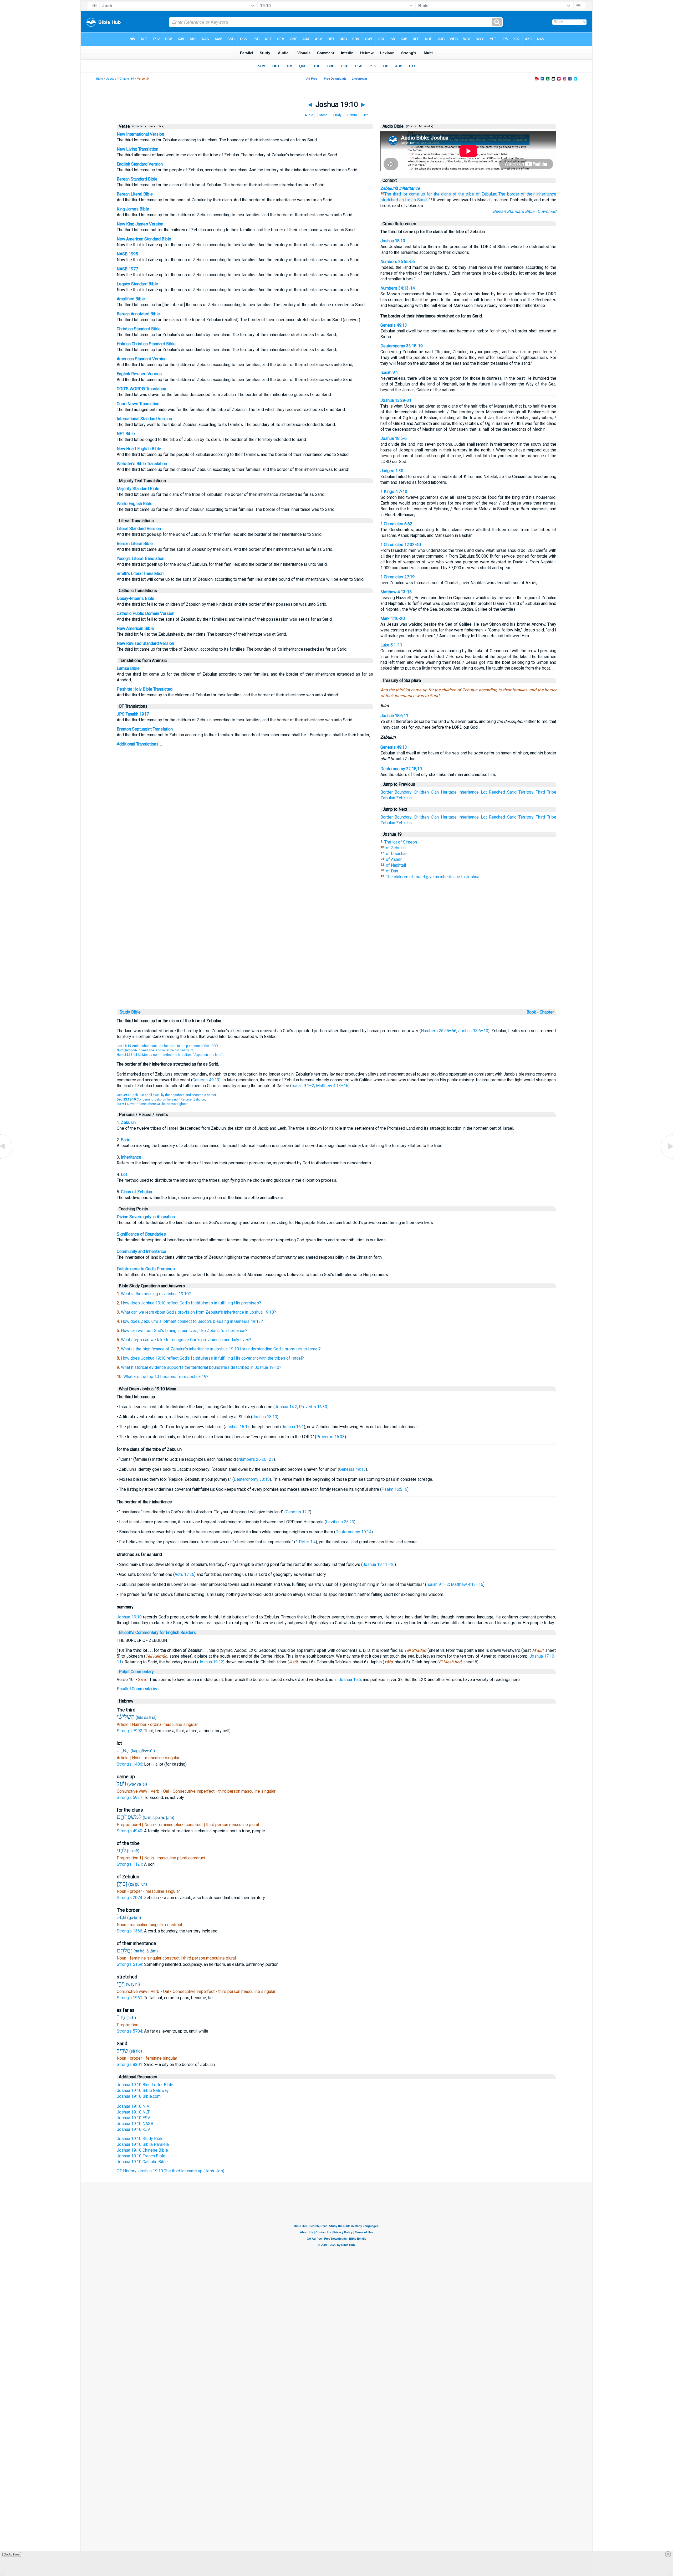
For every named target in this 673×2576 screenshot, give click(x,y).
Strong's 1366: (130, 1931)
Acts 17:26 (184, 1574)
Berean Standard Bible (137, 179)
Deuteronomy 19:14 (353, 1532)
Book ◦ (533, 1012)
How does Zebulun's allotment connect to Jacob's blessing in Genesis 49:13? (192, 1321)
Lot (484, 792)
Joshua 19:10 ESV (133, 2118)
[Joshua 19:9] (7, 1158)
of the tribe (463, 194)
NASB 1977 (127, 269)
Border (387, 792)
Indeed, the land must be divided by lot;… (157, 1050)
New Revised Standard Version (145, 643)
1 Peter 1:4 (306, 1542)
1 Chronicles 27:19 (397, 577)
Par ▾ (152, 126)
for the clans (439, 194)
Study (337, 115)
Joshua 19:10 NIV (133, 2106)
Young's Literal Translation (141, 559)
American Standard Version (142, 359)
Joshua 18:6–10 (473, 1031)
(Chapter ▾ (139, 126)
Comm (352, 115)
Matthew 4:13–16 (332, 1086)
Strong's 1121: (130, 1864)
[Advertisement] (336, 971)
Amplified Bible (131, 299)
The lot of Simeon (401, 842)
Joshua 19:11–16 (379, 1564)
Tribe (552, 792)
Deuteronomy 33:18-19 (402, 346)
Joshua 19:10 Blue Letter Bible (145, 2085)
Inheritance (469, 792)
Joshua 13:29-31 (396, 400)
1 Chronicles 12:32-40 (401, 545)
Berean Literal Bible (135, 194)
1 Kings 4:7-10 (394, 492)
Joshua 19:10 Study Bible (140, 2139)
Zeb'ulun (404, 798)
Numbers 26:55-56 (398, 262)
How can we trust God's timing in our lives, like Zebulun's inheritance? (184, 1331)
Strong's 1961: (130, 1998)
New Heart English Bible (139, 449)
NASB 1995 (127, 254)
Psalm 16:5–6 (394, 1489)
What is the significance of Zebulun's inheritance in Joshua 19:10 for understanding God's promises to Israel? (221, 1349)
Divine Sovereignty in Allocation (146, 1217)
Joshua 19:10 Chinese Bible (142, 2150)
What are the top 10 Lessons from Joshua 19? (166, 1377)
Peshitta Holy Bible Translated (145, 689)
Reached (497, 792)
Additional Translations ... (139, 744)
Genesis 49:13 (394, 325)
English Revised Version (139, 374)
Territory (526, 792)
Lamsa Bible (128, 668)
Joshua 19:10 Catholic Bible (142, 2162)
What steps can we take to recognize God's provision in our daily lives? (186, 1340)
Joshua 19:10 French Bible (141, 2156)
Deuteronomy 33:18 (252, 1479)
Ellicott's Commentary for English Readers (157, 1633)
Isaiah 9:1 (389, 372)
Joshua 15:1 (236, 1427)
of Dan (392, 871)
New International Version (140, 134)
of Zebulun (396, 848)
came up (417, 194)
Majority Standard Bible (138, 489)
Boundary (403, 792)
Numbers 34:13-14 (398, 288)
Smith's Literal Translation (140, 574)
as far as (408, 200)
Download (547, 211)
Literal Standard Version (139, 529)
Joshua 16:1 (293, 1427)
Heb (366, 115)
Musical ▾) (426, 126)
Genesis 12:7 (298, 1512)
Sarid (512, 792)
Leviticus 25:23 (340, 1522)
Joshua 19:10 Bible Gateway (143, 2091)
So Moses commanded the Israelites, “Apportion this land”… (171, 1055)
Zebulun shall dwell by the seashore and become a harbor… (167, 1095)
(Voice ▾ (411, 126)
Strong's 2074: (130, 1898)
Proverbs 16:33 (313, 1407)
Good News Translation (138, 404)
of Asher (394, 859)
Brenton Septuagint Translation (145, 729)
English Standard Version (140, 164)
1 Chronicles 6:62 (396, 524)
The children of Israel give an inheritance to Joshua (433, 877)
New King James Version (140, 224)
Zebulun (388, 798)
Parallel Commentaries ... (139, 1689)
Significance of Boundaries (141, 1234)
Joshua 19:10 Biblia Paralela (143, 2144)
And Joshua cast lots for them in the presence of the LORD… (168, 1046)
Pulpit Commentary (136, 1672)
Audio (309, 115)
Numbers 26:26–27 (256, 1459)
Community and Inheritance (141, 1251)
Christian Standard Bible (139, 329)
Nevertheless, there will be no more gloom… (154, 1104)
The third (393, 194)
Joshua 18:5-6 (394, 438)
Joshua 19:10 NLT (133, 2112)
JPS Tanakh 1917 (133, 714)
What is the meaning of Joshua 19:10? (156, 1294)
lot (405, 194)
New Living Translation (137, 149)
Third (540, 792)
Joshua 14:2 (286, 1407)
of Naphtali (396, 865)
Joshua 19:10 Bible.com (139, 2096)
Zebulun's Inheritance (400, 188)
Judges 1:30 (392, 471)
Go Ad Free (12, 2554)
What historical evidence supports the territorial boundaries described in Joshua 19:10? (201, 1367)
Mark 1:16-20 (393, 618)
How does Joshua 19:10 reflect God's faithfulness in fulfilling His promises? (191, 1303)
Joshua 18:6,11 (394, 716)
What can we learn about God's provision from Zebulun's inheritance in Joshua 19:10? (198, 1312)
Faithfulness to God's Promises (146, 1269)
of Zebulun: (486, 194)
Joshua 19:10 (129, 1617)
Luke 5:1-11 (391, 645)
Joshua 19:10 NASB (135, 2124)
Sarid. (422, 200)
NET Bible (126, 434)
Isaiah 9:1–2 (303, 1086)
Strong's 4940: (130, 1831)
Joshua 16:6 (350, 1680)
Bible (100, 79)
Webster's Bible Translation (142, 464)
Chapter (547, 1012)
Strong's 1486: (130, 1764)
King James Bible (133, 209)
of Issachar (396, 854)
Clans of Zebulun (136, 1192)
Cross (323, 115)
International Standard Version (144, 419)
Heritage (449, 792)
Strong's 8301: (130, 2065)
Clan (435, 792)
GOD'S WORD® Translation (141, 389)
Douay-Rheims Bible (136, 598)
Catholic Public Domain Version (146, 613)
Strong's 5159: (130, 1964)
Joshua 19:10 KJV (133, 2129)
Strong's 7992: (130, 1731)
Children (421, 792)
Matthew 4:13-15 (396, 592)
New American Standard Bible (144, 239)
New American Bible (135, 628)
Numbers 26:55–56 (439, 1031)
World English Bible (135, 504)
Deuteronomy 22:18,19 (401, 769)
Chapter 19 (127, 79)
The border (509, 194)
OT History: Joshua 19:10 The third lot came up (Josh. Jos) (170, 2171)
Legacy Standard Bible (137, 284)
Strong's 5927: (130, 1798)
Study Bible (130, 1012)
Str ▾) (161, 126)
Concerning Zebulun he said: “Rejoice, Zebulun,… (162, 1099)
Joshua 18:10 (393, 241)
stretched (389, 200)
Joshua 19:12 (211, 1662)
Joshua (111, 79)
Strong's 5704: (130, 2031)
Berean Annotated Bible (138, 314)
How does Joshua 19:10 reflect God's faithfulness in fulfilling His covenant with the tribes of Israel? (212, 1358)
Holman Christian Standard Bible (146, 344)
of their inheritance (539, 194)
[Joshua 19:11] (666, 1158)
